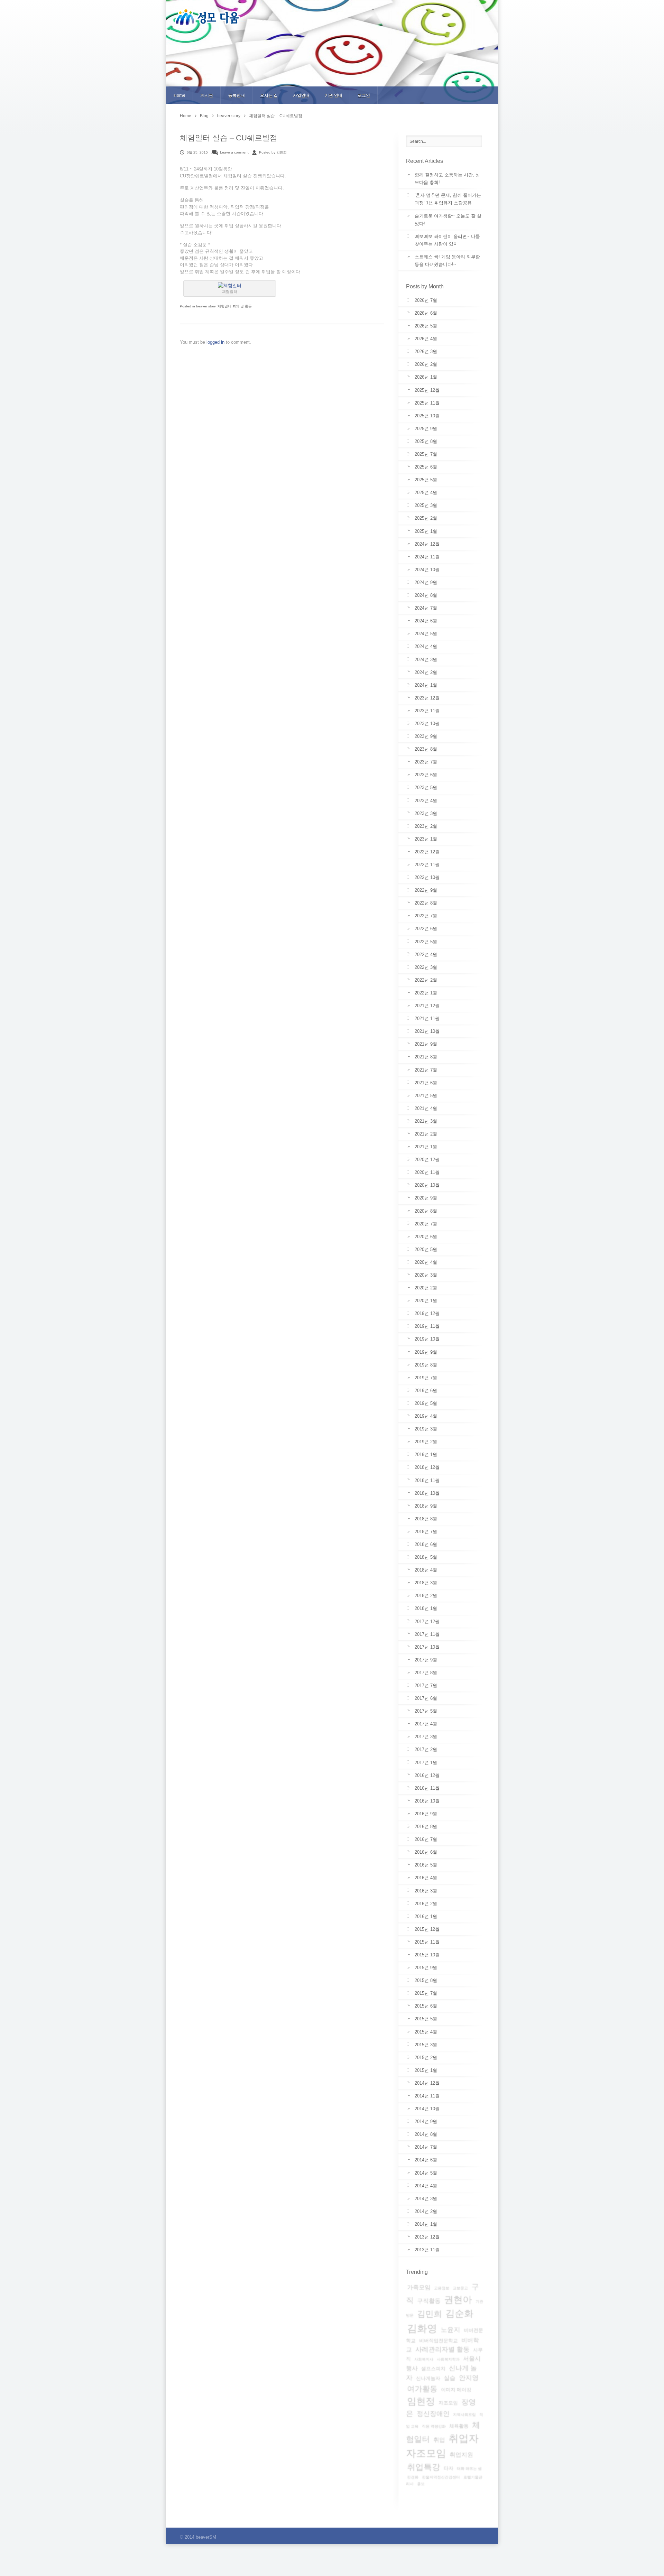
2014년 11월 (427, 2096)
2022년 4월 (426, 955)
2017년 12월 (427, 1621)
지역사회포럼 (464, 2415)
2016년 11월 (427, 1788)
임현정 (421, 2401)
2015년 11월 (427, 1942)
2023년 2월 (426, 826)
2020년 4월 (426, 1262)
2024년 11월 (427, 557)
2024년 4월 (426, 646)
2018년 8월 (426, 1519)
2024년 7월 (426, 608)
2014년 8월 (426, 2134)
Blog (204, 116)
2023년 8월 (426, 749)
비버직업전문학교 (439, 2341)
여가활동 (422, 2389)
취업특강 (424, 2467)
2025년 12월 (427, 390)
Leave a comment (234, 152)
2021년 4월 (426, 1108)
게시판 (207, 95)
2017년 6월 (426, 1698)
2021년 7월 (426, 1070)
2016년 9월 (426, 1814)
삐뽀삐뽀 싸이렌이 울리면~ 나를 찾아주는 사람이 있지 (447, 240)
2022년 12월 (427, 852)
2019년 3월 (426, 1429)
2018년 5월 (426, 1557)
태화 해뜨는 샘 (469, 2468)
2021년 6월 (426, 1083)
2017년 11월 (427, 1634)
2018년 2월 (426, 1596)
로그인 (364, 95)
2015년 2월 (426, 2058)
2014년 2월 (426, 2211)
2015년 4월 (426, 2032)
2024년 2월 (426, 672)
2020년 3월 (426, 1275)
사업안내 (301, 95)
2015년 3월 (426, 2045)
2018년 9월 (426, 1506)
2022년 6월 (426, 929)
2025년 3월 (426, 505)
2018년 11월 (427, 1480)
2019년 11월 (427, 1326)
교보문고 (460, 2288)
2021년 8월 (426, 1057)
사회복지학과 (448, 2359)
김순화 (459, 2314)
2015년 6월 (426, 2006)
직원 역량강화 (434, 2426)
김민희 (430, 2314)
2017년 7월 (426, 1685)
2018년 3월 (426, 1583)
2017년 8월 (426, 1673)
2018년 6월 (426, 1544)
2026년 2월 (426, 364)
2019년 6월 (426, 1391)
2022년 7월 (426, 916)
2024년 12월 (427, 544)
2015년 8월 (426, 1980)
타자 (449, 2468)
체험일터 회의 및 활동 (235, 306)
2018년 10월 (427, 1493)
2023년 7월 (426, 762)
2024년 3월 (426, 660)
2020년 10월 (427, 1185)
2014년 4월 (426, 2186)
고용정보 (442, 2288)
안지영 (469, 2378)
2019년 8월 (426, 1365)
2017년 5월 (426, 1711)
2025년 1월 (426, 531)
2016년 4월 (426, 1878)
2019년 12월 (427, 1313)
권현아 (458, 2300)
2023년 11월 (427, 711)
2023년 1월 (426, 839)
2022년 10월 (427, 877)
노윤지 (450, 2330)
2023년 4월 (426, 801)
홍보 (421, 2484)
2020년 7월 (426, 1224)
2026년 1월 (426, 377)
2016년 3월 (426, 1891)
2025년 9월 (426, 429)
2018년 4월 (426, 1570)
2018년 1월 (426, 1608)
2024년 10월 (427, 570)
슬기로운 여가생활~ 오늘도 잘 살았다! (448, 220)
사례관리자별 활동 (442, 2349)
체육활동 (459, 2426)
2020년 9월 (426, 1198)
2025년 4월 (426, 493)
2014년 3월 (426, 2199)
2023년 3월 (426, 813)
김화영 (422, 2328)
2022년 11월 (427, 865)
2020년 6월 (426, 1237)
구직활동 (429, 2301)
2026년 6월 (426, 313)
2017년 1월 (426, 1763)
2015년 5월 (426, 2019)
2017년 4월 (426, 1724)
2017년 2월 (426, 1749)
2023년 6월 (426, 775)
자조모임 (448, 2403)
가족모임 (419, 2287)
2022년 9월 (426, 890)
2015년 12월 (427, 1929)
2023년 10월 (427, 724)
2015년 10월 (427, 1955)
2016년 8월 (426, 1827)
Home (179, 95)
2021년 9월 (426, 1044)
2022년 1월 (426, 993)
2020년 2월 (426, 1288)
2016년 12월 (427, 1775)
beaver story (229, 116)
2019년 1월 (426, 1454)
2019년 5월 (426, 1403)
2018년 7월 (426, 1532)
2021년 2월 (426, 1134)
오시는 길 (269, 95)
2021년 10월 (427, 1031)
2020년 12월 (427, 1160)
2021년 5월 (426, 1096)
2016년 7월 (426, 1839)
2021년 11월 (427, 1018)
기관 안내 (334, 95)
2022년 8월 (426, 903)
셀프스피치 (433, 2369)
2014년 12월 (427, 2083)
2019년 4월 (426, 1416)
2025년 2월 (426, 518)
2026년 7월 (426, 300)
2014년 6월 (426, 2160)
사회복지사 (424, 2359)
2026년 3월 (426, 351)
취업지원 (461, 2455)
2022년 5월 (426, 942)
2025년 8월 (426, 441)
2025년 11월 (427, 403)
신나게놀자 (428, 2378)
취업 (439, 2440)
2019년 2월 (426, 1442)
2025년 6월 (426, 467)
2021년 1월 (426, 1147)
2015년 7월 (426, 1993)
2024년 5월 (426, 634)
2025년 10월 (427, 416)
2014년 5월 (426, 2173)
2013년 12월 (427, 2237)
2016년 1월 (426, 1916)
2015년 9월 (426, 1968)
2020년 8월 (426, 1211)
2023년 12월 (427, 698)
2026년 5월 (426, 326)
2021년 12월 (427, 1006)
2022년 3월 (426, 967)
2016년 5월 (426, 1865)
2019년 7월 (426, 1378)
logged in (216, 342)
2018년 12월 (427, 1467)
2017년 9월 (426, 1660)
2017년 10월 (427, 1647)
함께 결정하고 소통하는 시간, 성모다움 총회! (447, 179)
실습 (450, 2378)
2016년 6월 (426, 1852)
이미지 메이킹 (456, 2390)
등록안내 (237, 95)
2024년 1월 (426, 685)
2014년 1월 (426, 2224)
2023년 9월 (426, 736)
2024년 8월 (426, 595)
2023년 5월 (426, 787)
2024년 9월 (426, 582)
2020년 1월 (426, 1301)
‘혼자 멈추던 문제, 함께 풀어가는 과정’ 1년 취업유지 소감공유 (448, 199)
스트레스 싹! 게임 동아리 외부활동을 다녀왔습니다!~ (447, 261)
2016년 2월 (426, 1904)
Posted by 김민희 (273, 152)
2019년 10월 (427, 1339)
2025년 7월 (426, 454)
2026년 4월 (426, 339)
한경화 (413, 2477)
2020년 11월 (427, 1172)
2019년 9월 (426, 1352)
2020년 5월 (426, 1249)
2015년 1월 (426, 2070)
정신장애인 (433, 2414)
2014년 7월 (426, 2147)
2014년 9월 (426, 2121)
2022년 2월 (426, 980)
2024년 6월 (426, 621)
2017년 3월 (426, 1737)
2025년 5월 (426, 480)
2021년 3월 (426, 1121)
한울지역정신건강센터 (441, 2477)
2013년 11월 (427, 2250)
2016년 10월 (427, 1801)
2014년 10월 (427, 2109)
